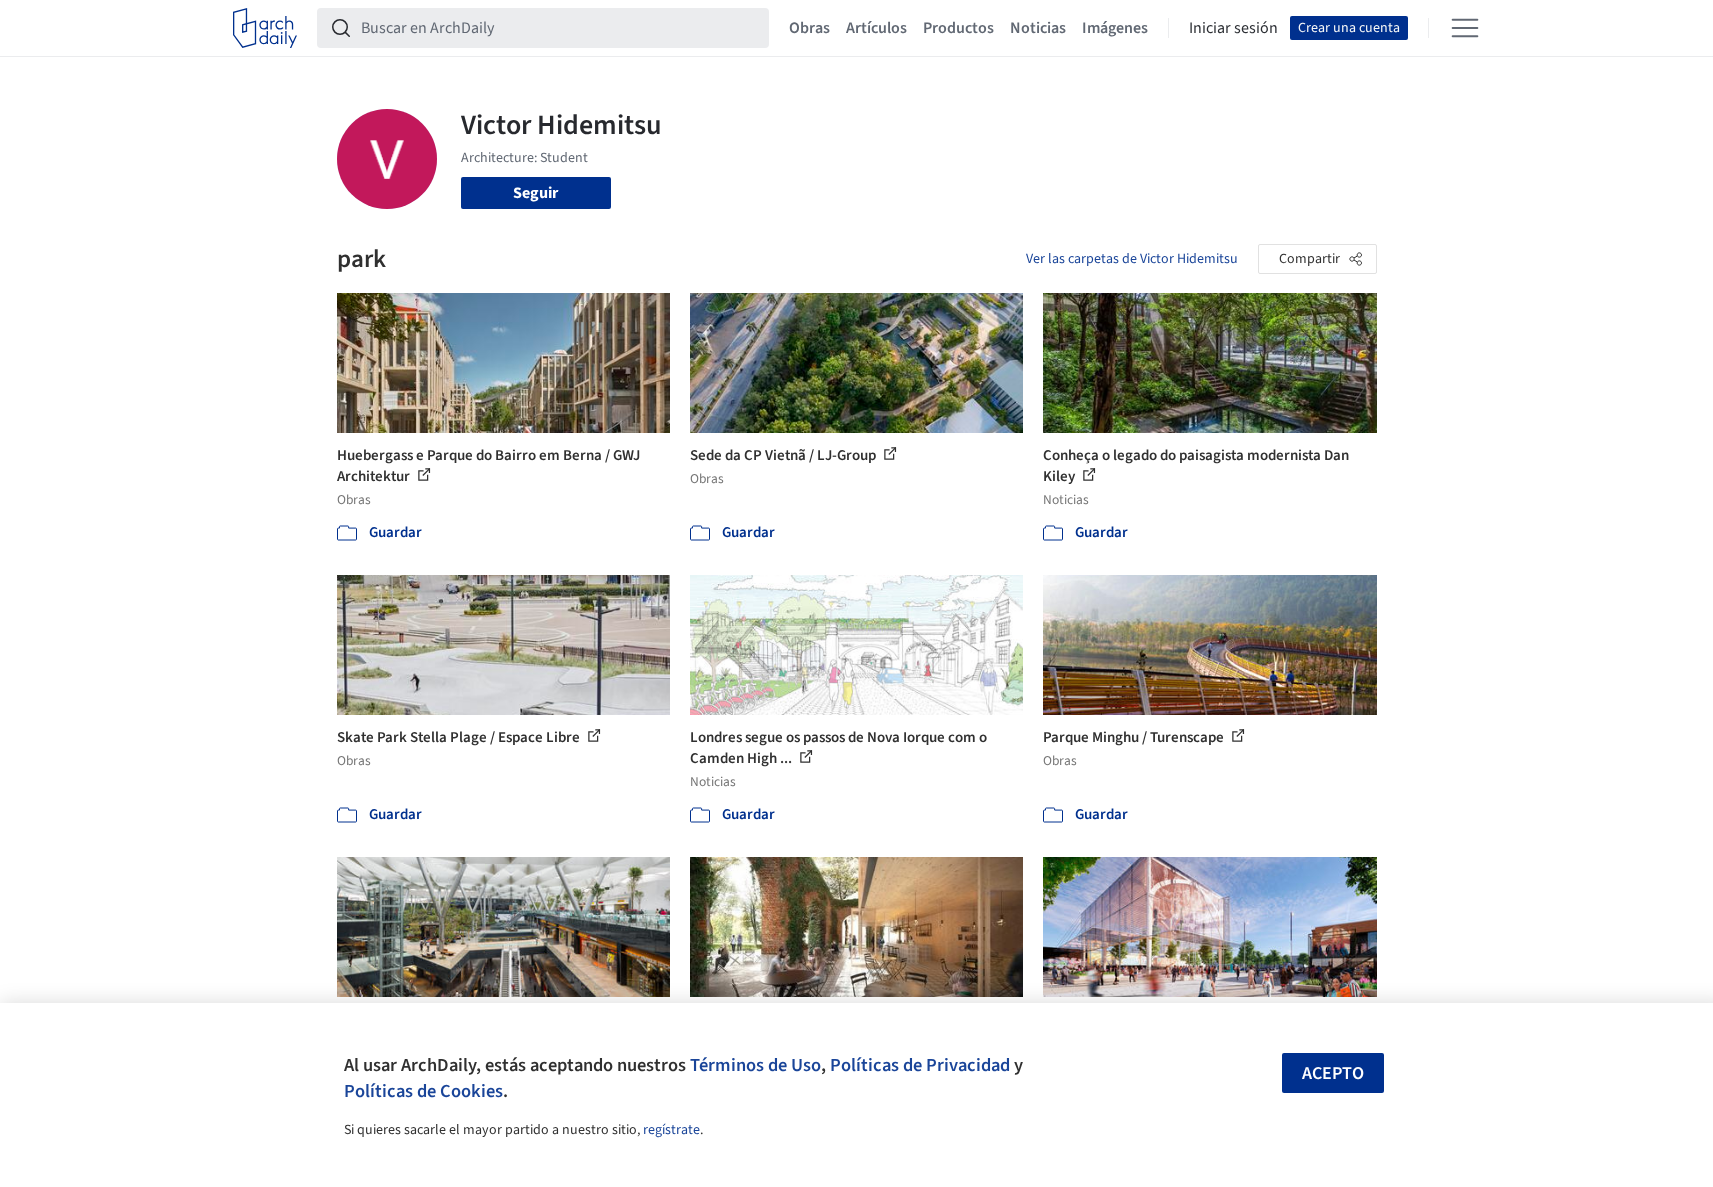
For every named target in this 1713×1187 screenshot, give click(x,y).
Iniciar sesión (1233, 28)
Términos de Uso (755, 1065)
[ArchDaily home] (265, 28)
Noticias (1038, 28)
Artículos (876, 28)
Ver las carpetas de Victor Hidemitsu (1132, 259)
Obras (809, 28)
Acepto (1333, 1073)
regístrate (671, 1130)
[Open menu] (1465, 28)
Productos (958, 28)
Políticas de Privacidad (920, 1065)
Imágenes (1115, 28)
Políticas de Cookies (423, 1091)
